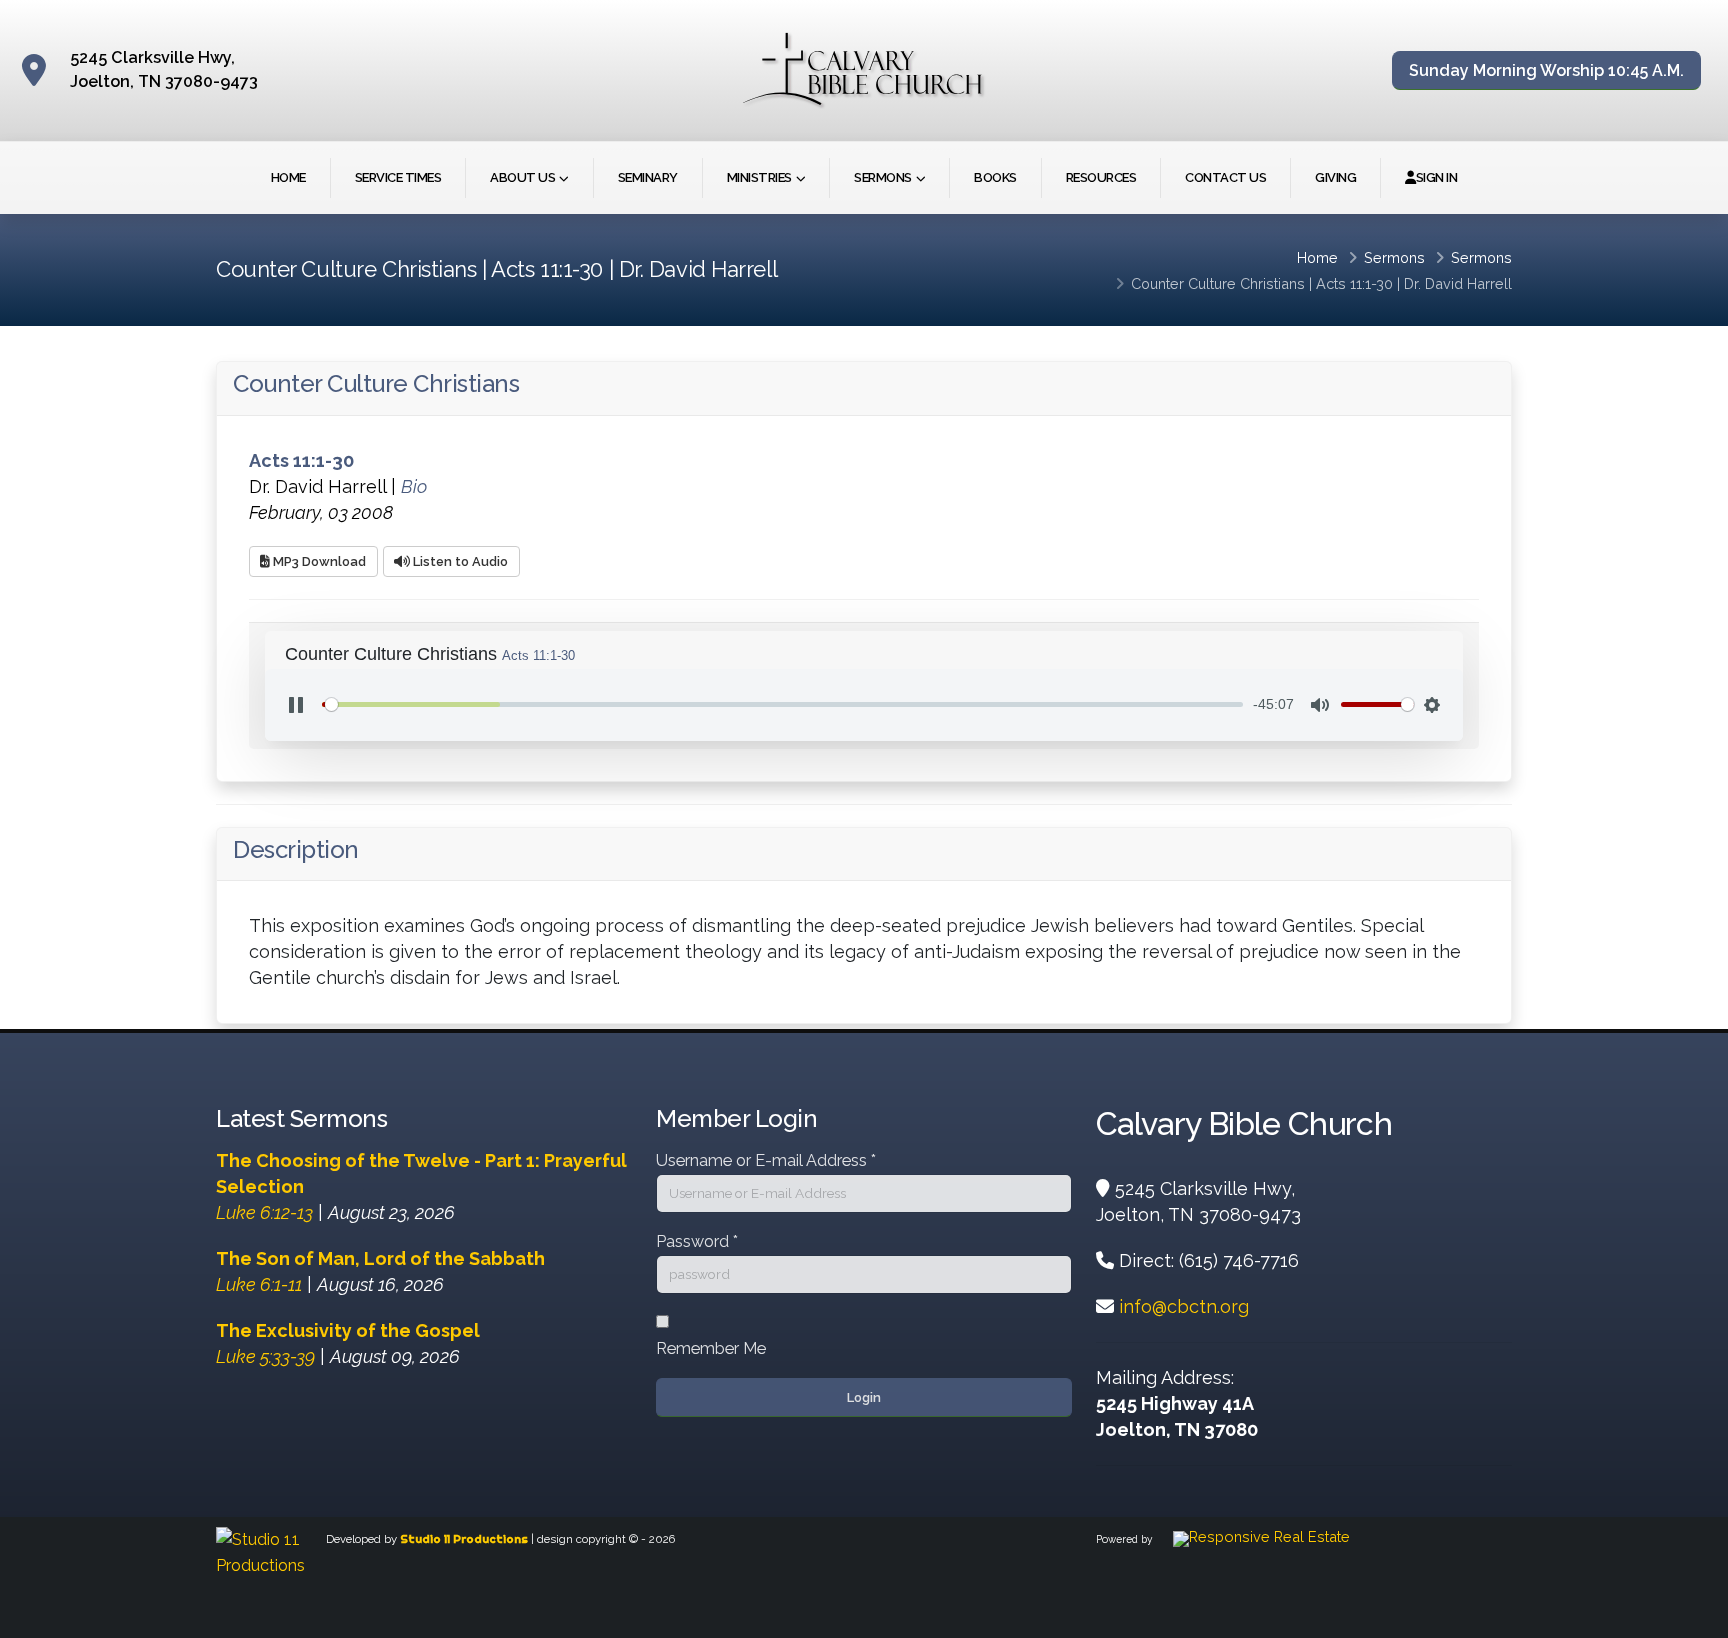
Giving (1335, 177)
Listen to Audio (459, 561)
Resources (1101, 177)
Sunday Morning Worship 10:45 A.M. (1546, 70)
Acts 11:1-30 (1354, 283)
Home (288, 177)
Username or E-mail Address (766, 1160)
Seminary (648, 177)
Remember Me (711, 1348)
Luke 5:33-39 (265, 1356)
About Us (522, 177)
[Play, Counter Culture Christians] (296, 705)
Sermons (883, 177)
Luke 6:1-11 (259, 1284)
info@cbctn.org (1184, 1306)
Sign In (1437, 177)
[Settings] (1432, 705)
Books (995, 177)
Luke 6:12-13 (264, 1212)
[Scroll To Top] (1693, 1615)
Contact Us (1225, 177)
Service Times (398, 177)
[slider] (782, 704)
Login (864, 1397)
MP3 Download (318, 561)
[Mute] (1320, 705)
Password (697, 1241)
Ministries (759, 177)
